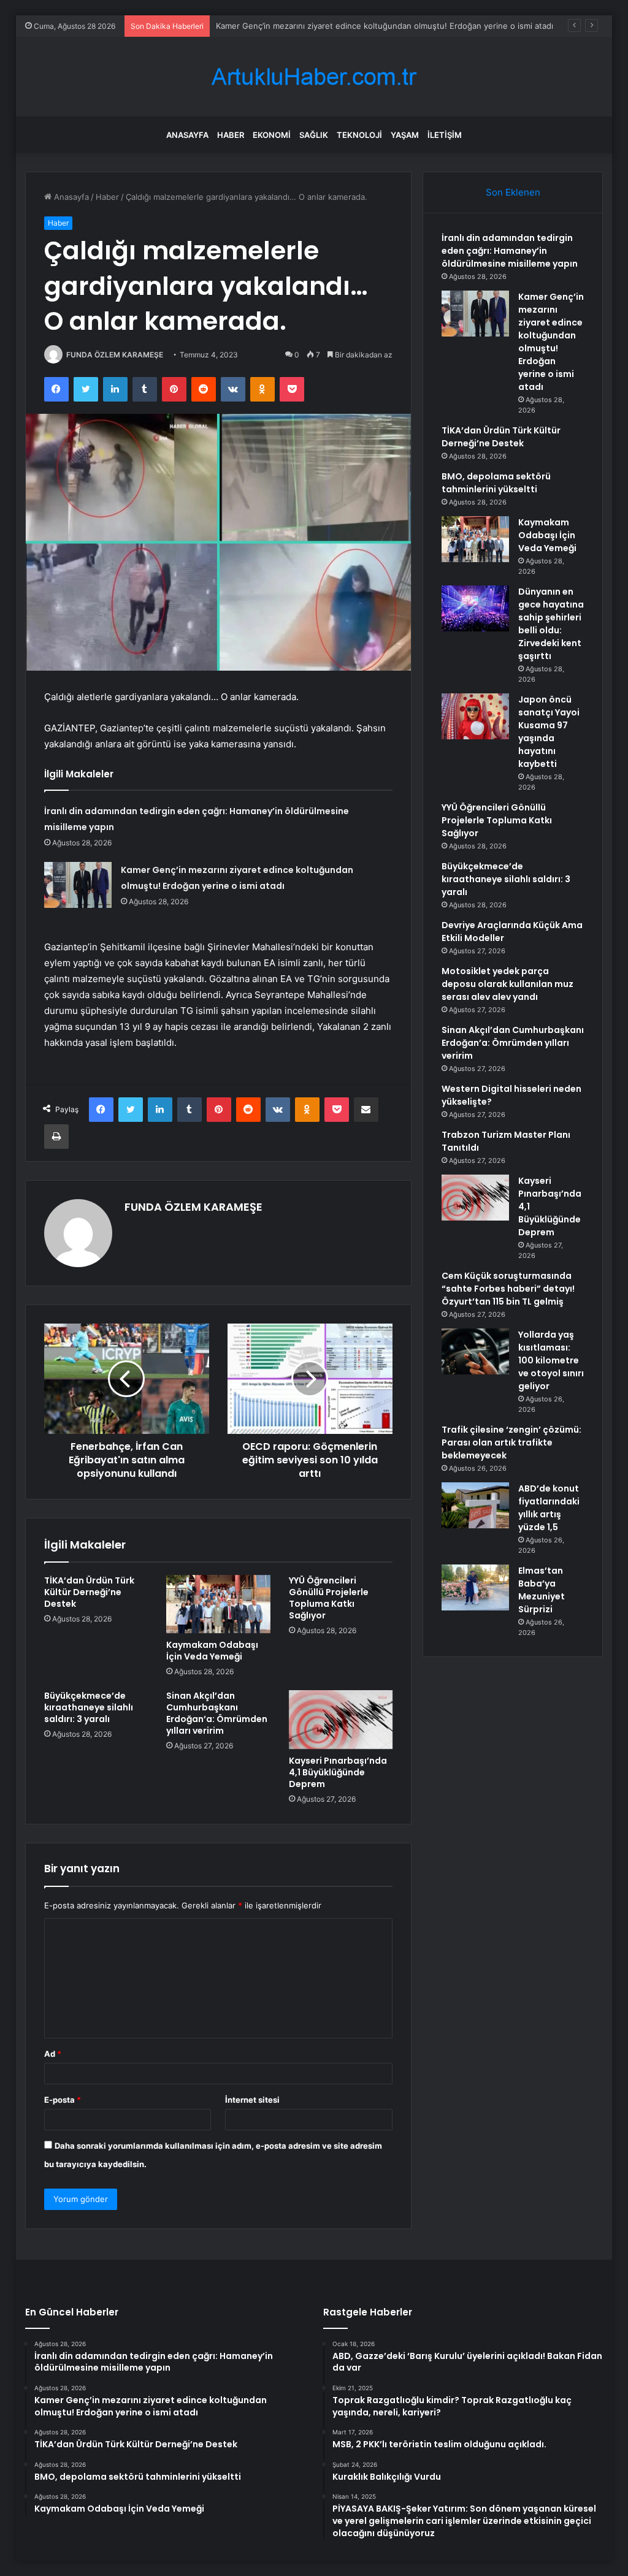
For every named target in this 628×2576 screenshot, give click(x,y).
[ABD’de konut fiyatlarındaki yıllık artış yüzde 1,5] (475, 1505)
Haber (231, 135)
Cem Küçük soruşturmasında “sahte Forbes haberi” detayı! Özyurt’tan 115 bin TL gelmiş (508, 1289)
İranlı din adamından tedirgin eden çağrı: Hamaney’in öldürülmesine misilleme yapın (510, 251)
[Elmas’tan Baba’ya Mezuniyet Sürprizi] (475, 1587)
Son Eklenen (513, 192)
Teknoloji (359, 135)
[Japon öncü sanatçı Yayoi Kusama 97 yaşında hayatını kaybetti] (475, 716)
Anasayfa (187, 135)
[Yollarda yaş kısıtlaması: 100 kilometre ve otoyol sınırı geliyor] (475, 1351)
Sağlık (314, 135)
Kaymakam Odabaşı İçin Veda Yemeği (212, 1651)
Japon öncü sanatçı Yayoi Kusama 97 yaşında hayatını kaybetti (549, 732)
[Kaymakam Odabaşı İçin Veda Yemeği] (218, 1604)
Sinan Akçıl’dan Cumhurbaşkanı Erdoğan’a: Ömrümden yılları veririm (217, 1713)
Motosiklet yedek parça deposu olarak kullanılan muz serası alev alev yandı (507, 984)
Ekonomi (272, 135)
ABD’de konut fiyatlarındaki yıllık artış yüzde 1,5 (549, 1508)
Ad (53, 2054)
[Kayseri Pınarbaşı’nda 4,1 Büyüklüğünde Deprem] (341, 1720)
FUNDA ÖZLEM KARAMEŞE (115, 355)
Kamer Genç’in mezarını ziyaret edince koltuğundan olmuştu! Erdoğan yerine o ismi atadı (385, 26)
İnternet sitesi (252, 2100)
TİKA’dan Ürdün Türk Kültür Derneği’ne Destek (89, 1592)
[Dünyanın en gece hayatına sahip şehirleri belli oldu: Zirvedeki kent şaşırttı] (475, 608)
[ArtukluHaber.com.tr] (314, 77)
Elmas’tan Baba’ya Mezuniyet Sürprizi (542, 1590)
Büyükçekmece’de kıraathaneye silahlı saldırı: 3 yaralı (89, 1707)
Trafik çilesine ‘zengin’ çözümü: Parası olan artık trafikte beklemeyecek (511, 1442)
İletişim (445, 135)
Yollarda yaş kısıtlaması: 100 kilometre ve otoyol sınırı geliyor (551, 1360)
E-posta (63, 2100)
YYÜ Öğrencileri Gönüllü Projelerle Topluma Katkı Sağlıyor (329, 1598)
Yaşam (405, 135)
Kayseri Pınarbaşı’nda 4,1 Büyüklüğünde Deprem (338, 1772)
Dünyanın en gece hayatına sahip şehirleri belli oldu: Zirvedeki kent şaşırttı (551, 624)
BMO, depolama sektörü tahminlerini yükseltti (496, 483)
